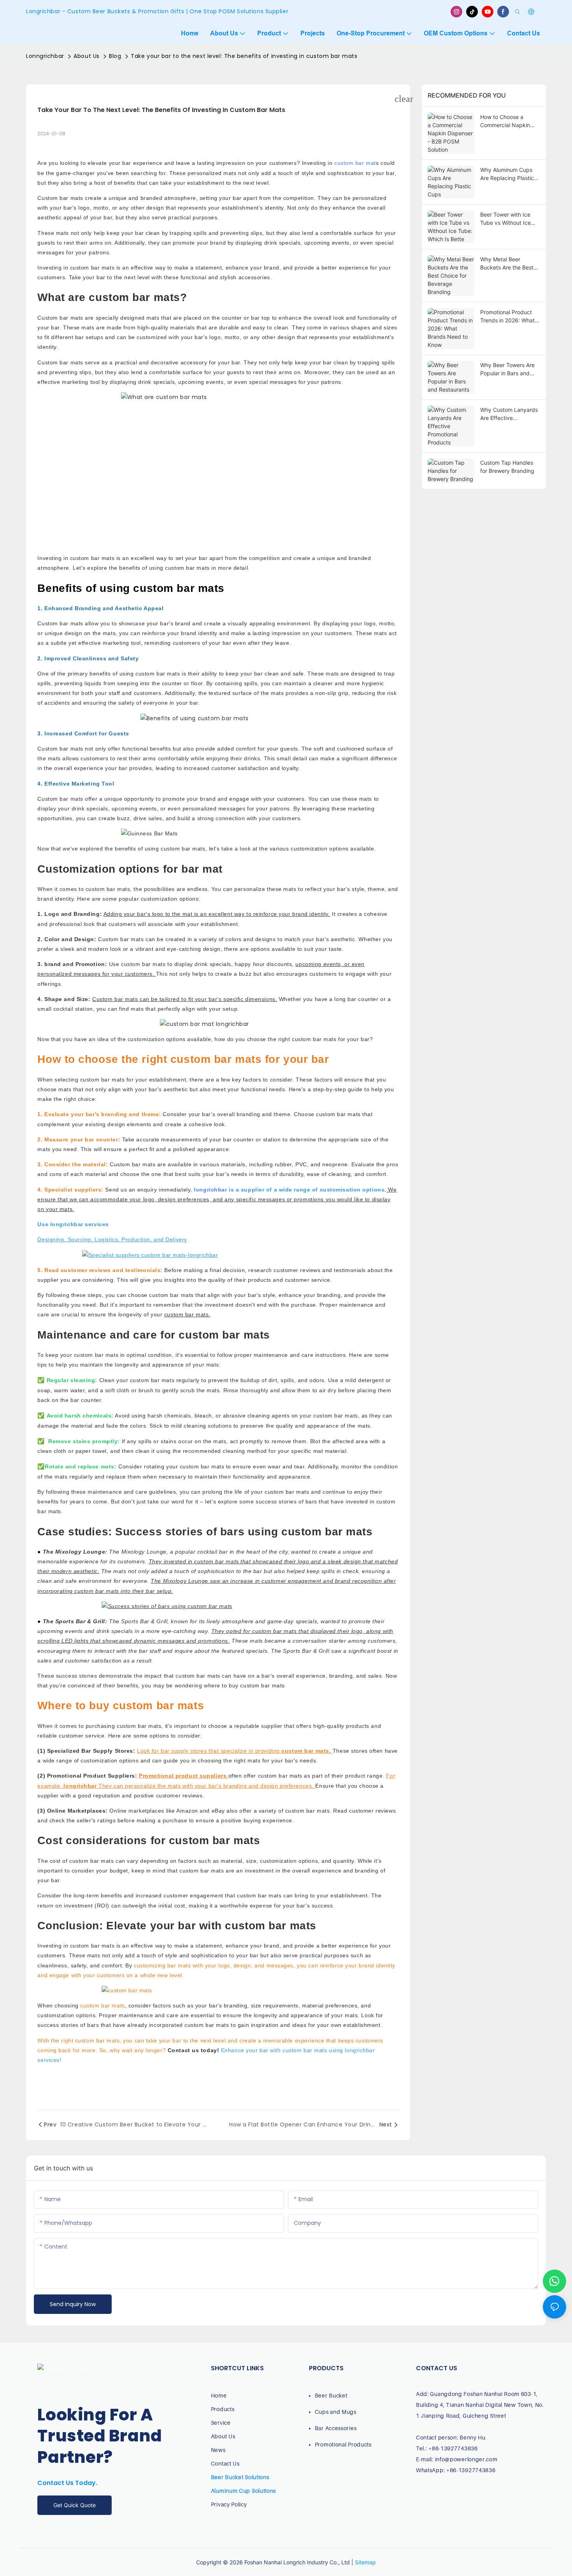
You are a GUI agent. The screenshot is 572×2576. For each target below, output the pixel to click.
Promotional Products (343, 2444)
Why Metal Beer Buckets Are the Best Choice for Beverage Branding (507, 264)
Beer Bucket (331, 2395)
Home (219, 2395)
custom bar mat (355, 163)
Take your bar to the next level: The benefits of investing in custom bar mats (244, 56)
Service (221, 2423)
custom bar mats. (307, 1751)
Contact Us (225, 2463)
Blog (115, 56)
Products (223, 2409)
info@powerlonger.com (467, 2459)
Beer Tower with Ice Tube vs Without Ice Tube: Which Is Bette (506, 219)
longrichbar (210, 1190)
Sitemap (365, 2562)
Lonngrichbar (45, 56)
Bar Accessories (336, 2428)
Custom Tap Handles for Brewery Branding (507, 467)
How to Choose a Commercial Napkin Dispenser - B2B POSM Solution (509, 121)
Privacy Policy (229, 2504)
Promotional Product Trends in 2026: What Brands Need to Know (508, 317)
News (218, 2450)
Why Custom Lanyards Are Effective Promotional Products (509, 414)
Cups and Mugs (336, 2412)
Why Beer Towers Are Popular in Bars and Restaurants (507, 369)
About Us (86, 56)
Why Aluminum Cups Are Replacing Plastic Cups (507, 174)
